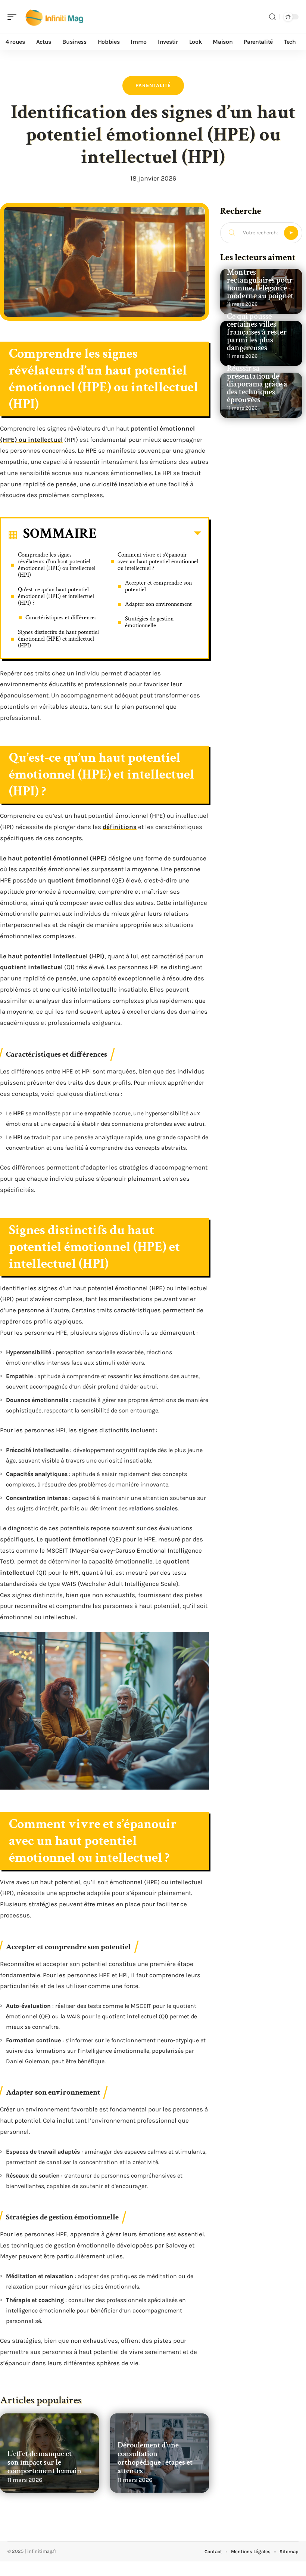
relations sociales (153, 1508)
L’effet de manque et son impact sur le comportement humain (44, 2462)
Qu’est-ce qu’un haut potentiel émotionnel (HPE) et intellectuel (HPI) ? (56, 596)
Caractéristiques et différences (61, 618)
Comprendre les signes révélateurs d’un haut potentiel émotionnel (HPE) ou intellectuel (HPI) (57, 565)
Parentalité (153, 85)
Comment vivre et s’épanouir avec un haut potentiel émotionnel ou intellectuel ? (158, 562)
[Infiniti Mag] (54, 17)
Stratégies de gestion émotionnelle (149, 622)
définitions (120, 827)
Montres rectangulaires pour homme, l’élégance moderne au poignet (260, 284)
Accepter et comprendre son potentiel (158, 586)
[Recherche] (272, 17)
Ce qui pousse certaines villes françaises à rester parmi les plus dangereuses (257, 332)
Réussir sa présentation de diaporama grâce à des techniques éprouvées (257, 384)
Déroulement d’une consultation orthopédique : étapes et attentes (155, 2458)
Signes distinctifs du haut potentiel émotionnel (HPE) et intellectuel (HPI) (58, 639)
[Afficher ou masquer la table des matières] (149, 535)
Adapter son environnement (158, 604)
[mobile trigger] (14, 17)
